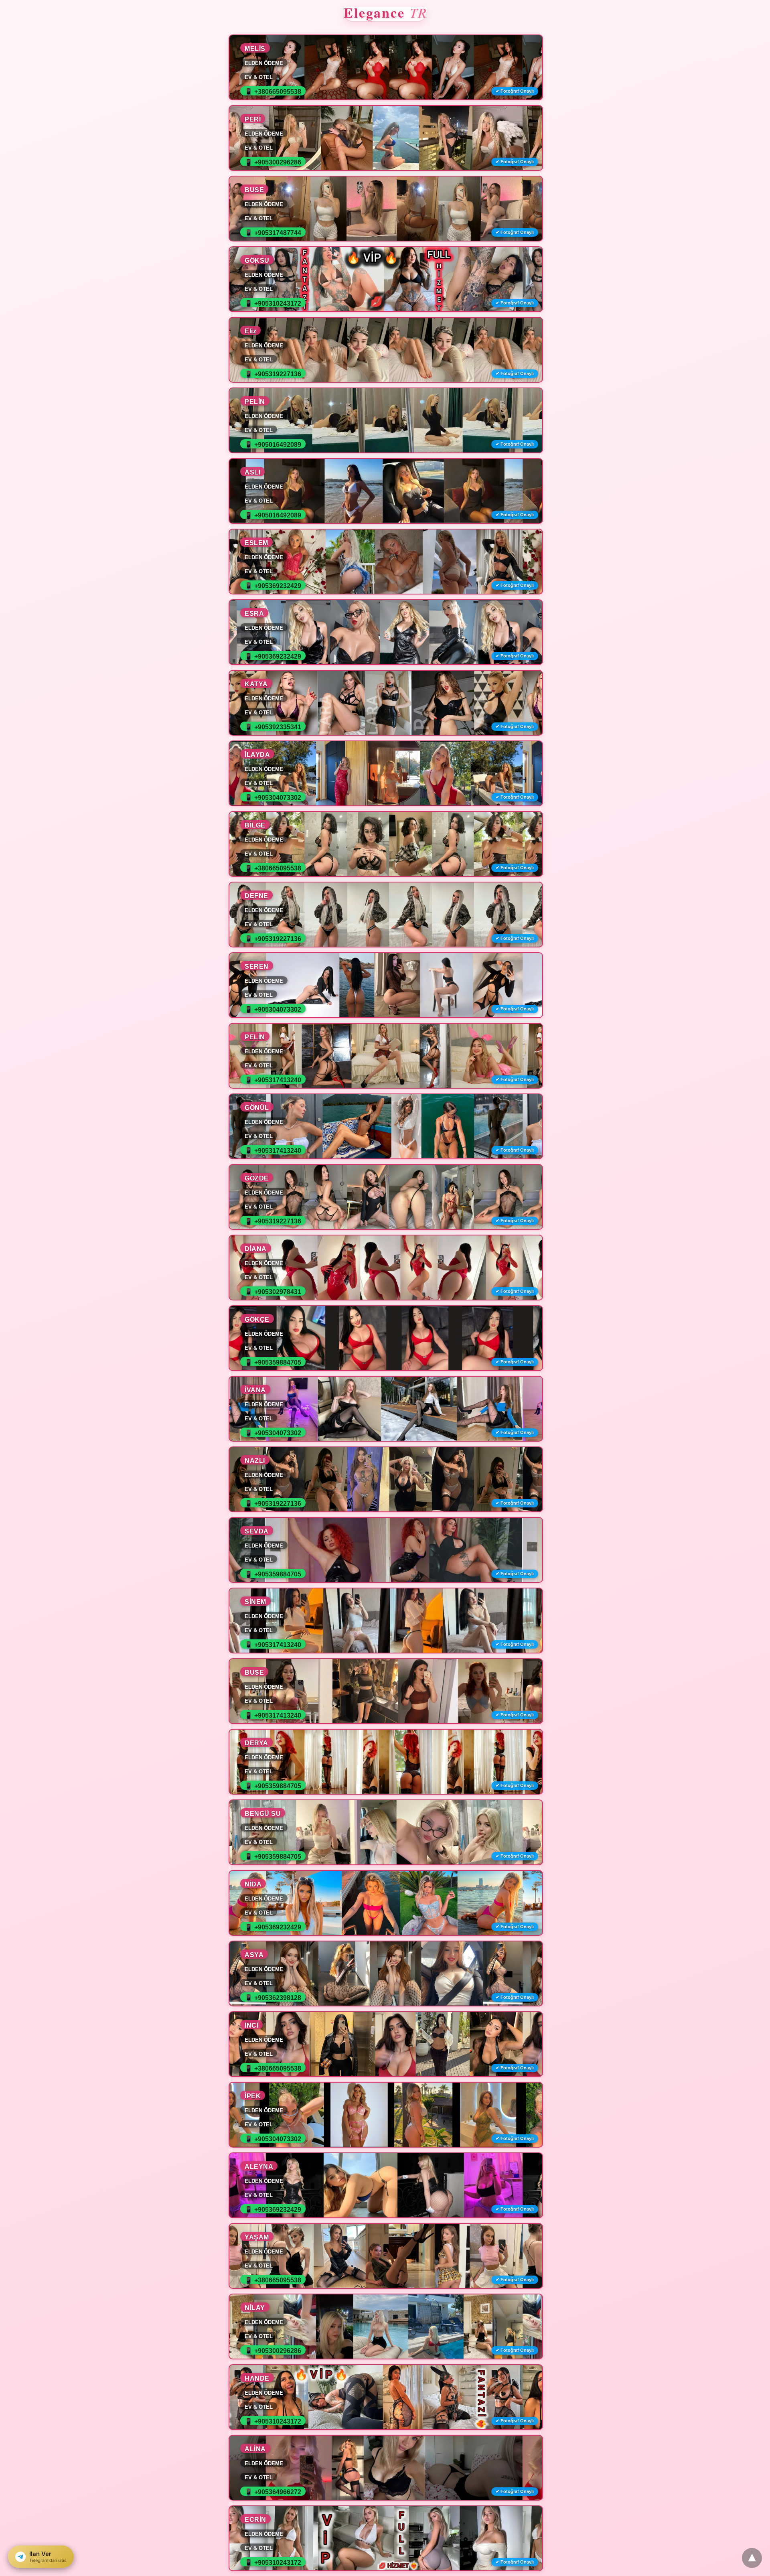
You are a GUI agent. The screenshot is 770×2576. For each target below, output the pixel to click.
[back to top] (752, 2558)
